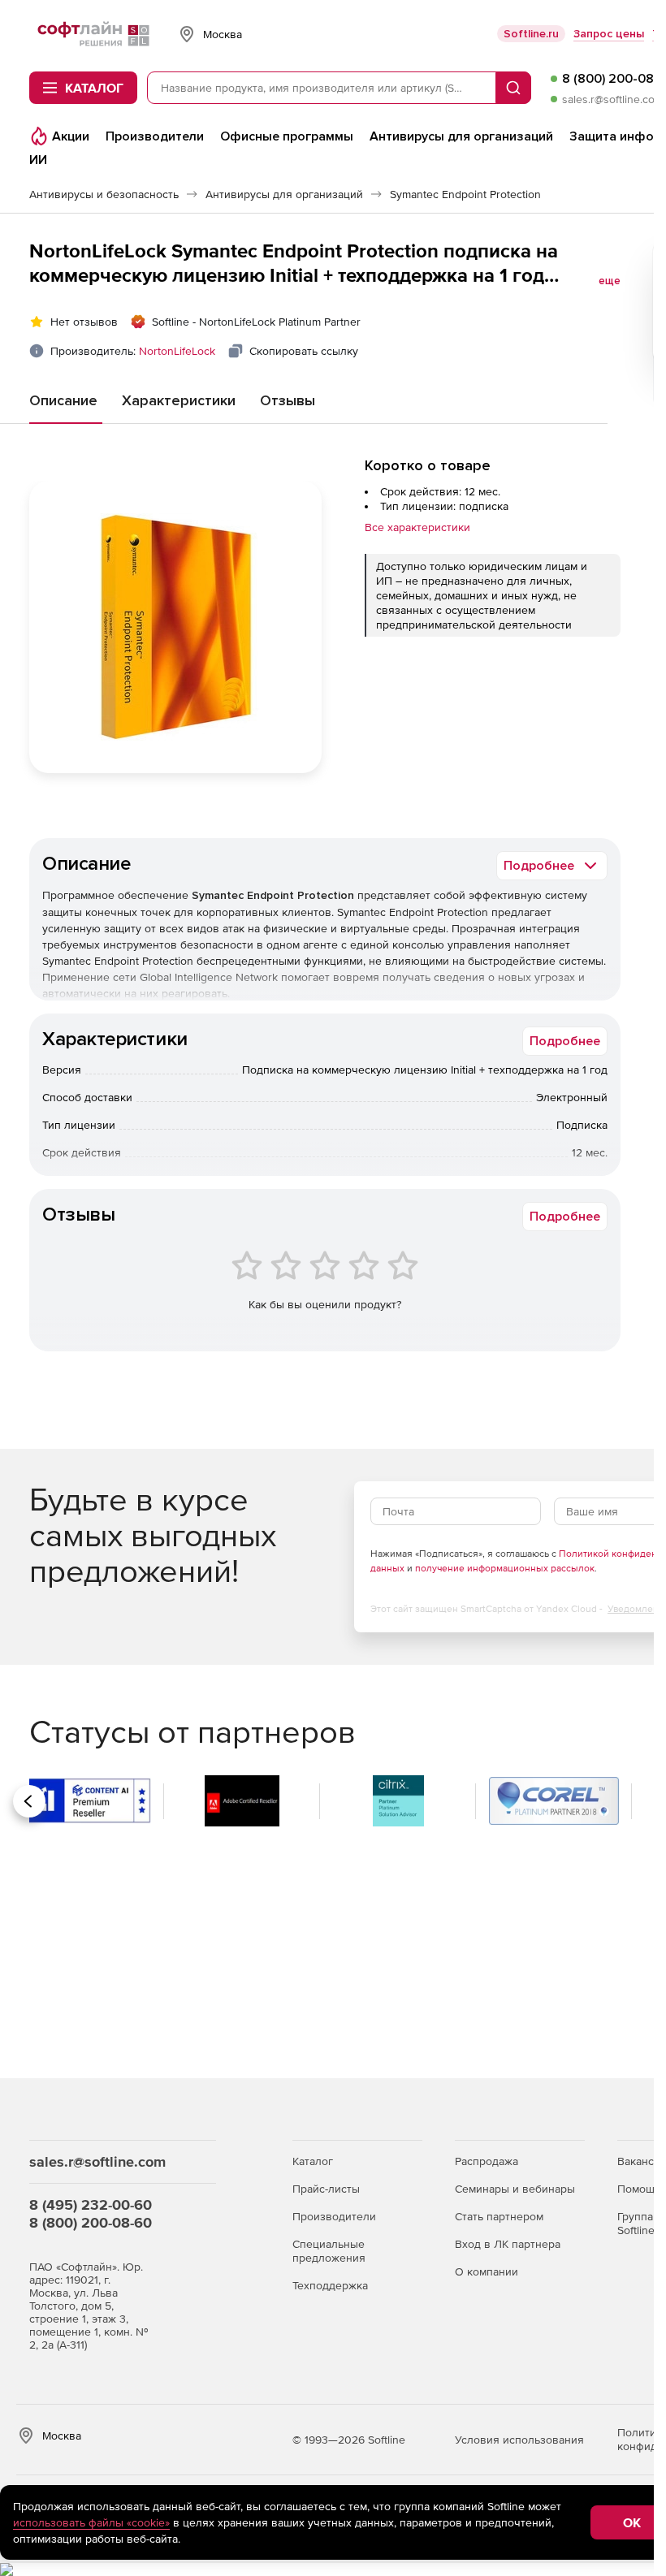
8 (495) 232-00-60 (91, 2204)
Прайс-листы (326, 2189)
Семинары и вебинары (515, 2189)
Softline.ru (531, 34)
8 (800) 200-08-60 (91, 2222)
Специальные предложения (329, 2251)
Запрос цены (609, 34)
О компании (487, 2271)
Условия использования (519, 2440)
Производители (334, 2216)
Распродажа (487, 2161)
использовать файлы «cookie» (91, 2522)
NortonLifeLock (177, 351)
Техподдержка (330, 2285)
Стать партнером (499, 2216)
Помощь (639, 2189)
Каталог (313, 2161)
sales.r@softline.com (613, 99)
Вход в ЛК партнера (508, 2244)
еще (610, 281)
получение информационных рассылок (505, 1568)
